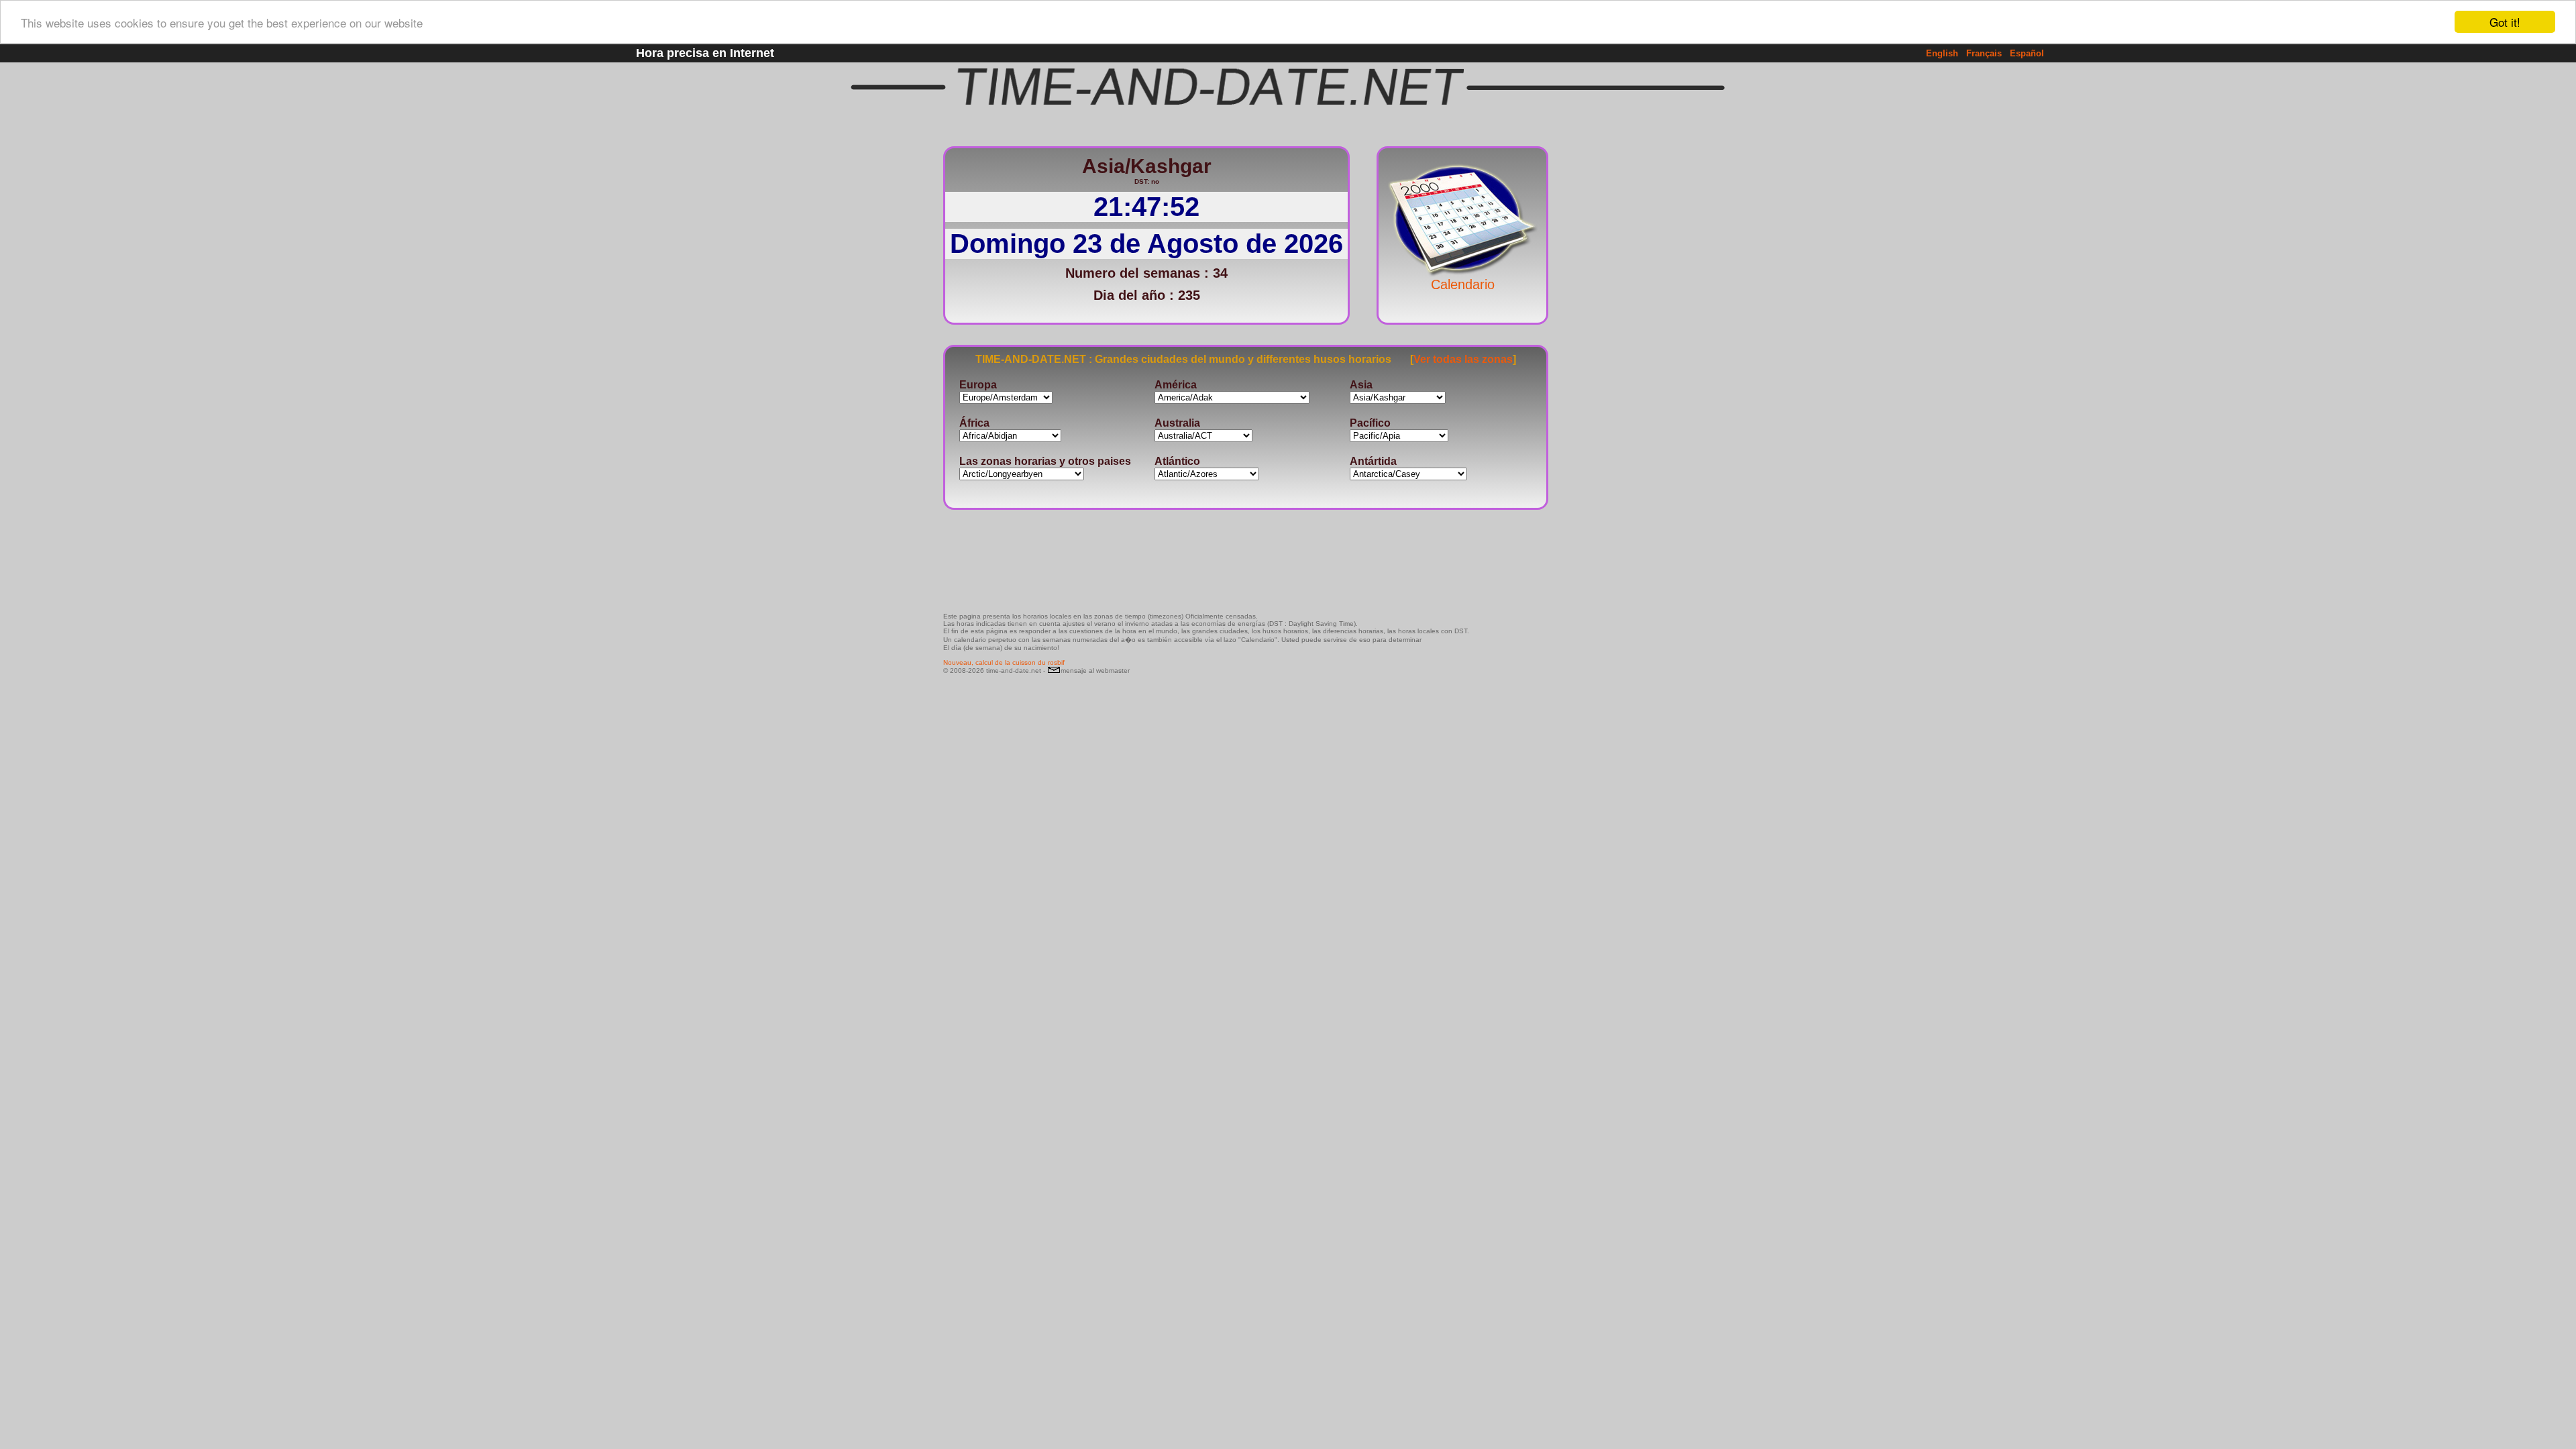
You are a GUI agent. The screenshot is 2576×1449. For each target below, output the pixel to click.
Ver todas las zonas (1463, 359)
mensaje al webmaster (1095, 670)
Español (2027, 53)
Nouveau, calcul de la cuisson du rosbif (1004, 662)
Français (1984, 53)
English (1942, 53)
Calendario (1463, 284)
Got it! (2505, 22)
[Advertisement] (1593, 339)
